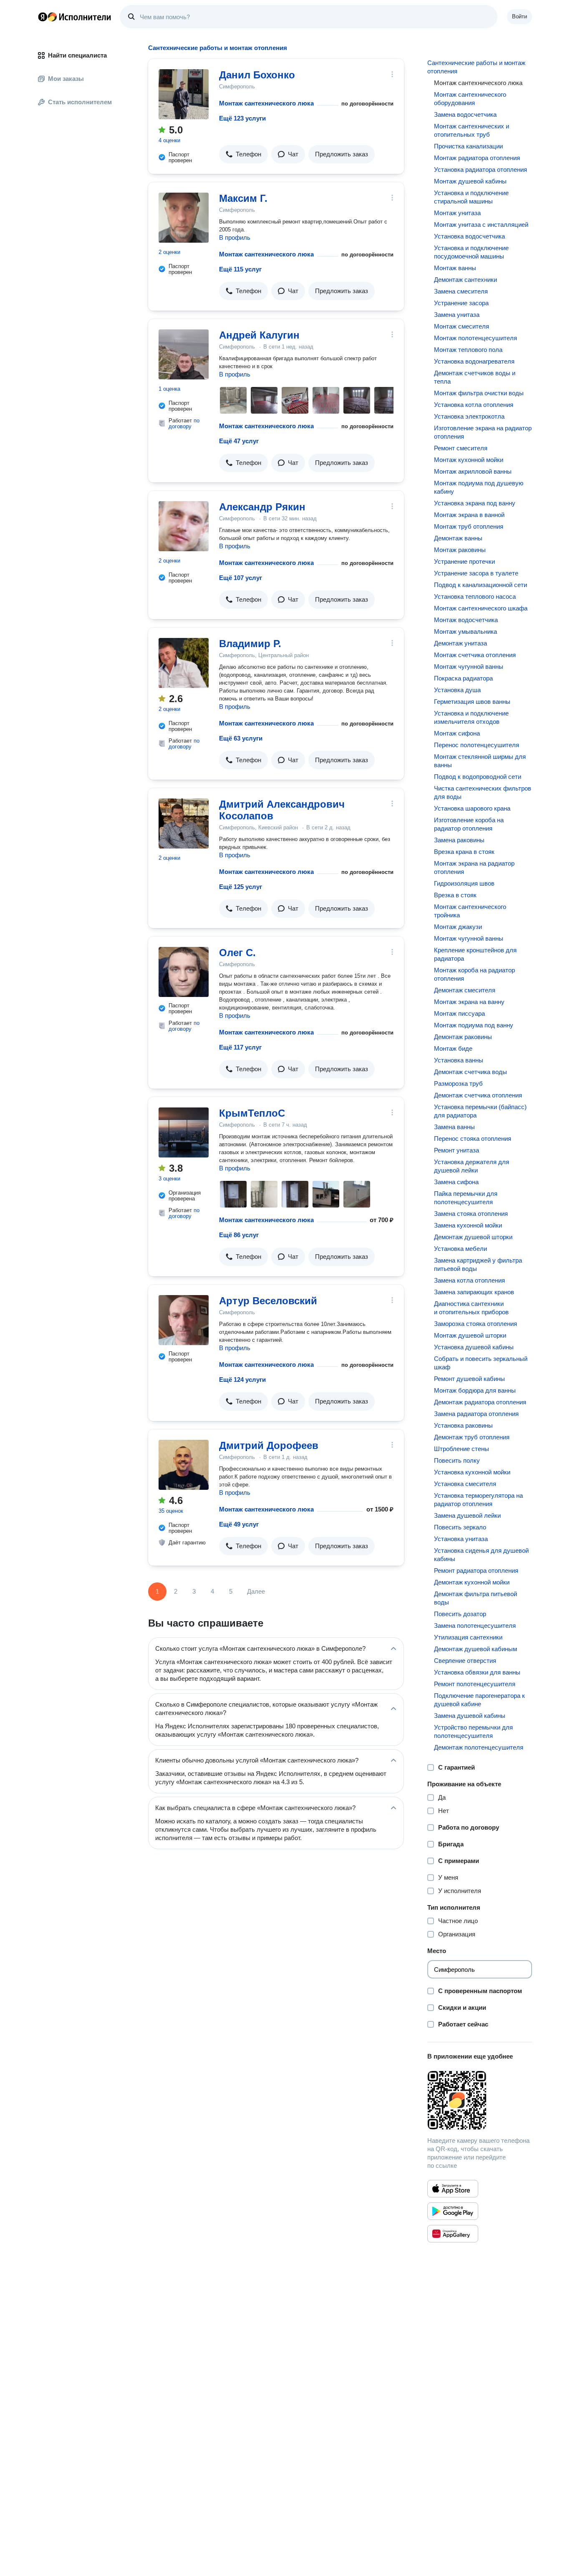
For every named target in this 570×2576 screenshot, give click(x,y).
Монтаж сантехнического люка (266, 103)
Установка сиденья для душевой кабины (481, 1555)
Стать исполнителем (80, 102)
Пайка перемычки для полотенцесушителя (466, 1198)
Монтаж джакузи (458, 927)
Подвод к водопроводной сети (478, 777)
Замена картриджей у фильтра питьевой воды (478, 1264)
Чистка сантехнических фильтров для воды (483, 792)
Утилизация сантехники (468, 1637)
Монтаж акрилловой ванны (473, 471)
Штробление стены (462, 1449)
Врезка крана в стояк (464, 852)
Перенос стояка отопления (473, 1139)
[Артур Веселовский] (184, 1320)
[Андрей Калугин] (184, 354)
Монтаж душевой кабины (470, 181)
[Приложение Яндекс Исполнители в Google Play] (453, 2211)
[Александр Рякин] (184, 526)
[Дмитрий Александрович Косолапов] (184, 824)
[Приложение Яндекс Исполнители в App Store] (453, 2189)
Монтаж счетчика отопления (475, 655)
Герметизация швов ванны (472, 702)
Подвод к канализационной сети (480, 585)
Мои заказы (66, 79)
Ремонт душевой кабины (469, 1379)
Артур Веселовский (268, 1301)
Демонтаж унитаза (460, 643)
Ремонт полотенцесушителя (475, 1684)
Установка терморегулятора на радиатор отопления (478, 1500)
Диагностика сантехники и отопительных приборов (471, 1308)
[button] (243, 154)
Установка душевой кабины (474, 1347)
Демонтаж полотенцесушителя (479, 1747)
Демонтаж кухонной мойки (472, 1582)
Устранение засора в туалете (476, 573)
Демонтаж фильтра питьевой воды (475, 1598)
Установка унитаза (461, 1539)
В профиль (235, 237)
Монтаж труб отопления (469, 526)
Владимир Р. (250, 644)
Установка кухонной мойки (472, 1472)
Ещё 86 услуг (239, 1235)
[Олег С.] (184, 972)
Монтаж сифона (457, 733)
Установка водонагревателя (474, 361)
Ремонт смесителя (461, 448)
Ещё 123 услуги (242, 118)
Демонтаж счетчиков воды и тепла (475, 377)
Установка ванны (459, 1060)
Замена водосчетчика (465, 114)
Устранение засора (461, 303)
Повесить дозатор (460, 1614)
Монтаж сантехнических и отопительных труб (472, 130)
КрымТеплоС (252, 1113)
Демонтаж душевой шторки (473, 1237)
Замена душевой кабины (470, 1716)
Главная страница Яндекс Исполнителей (75, 17)
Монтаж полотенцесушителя (475, 338)
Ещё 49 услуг (239, 1524)
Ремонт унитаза (457, 1150)
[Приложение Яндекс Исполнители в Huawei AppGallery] (453, 2234)
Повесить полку (457, 1460)
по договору (184, 423)
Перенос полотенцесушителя (477, 745)
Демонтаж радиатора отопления (480, 1402)
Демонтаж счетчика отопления (478, 1095)
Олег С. (237, 953)
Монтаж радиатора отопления (477, 158)
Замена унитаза (457, 315)
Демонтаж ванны (458, 538)
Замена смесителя (461, 291)
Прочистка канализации (468, 146)
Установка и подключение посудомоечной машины (471, 252)
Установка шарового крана (472, 808)
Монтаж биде (453, 1048)
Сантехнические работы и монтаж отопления (476, 67)
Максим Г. (243, 198)
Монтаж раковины (460, 550)
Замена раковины (459, 840)
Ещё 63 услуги (241, 738)
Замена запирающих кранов (474, 1292)
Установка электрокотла (469, 416)
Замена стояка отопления (471, 1214)
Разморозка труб (458, 1083)
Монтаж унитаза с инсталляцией (481, 225)
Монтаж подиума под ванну (474, 1025)
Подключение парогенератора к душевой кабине (479, 1700)
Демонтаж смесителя (465, 990)
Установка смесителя (465, 1484)
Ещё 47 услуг (239, 441)
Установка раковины (463, 1425)
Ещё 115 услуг (240, 269)
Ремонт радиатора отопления (476, 1570)
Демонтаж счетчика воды (470, 1072)
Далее (256, 1591)
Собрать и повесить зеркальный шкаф (481, 1363)
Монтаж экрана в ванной (469, 515)
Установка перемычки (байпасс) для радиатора (480, 1111)
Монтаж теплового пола (468, 350)
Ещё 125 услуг (241, 887)
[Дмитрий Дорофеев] (184, 1465)
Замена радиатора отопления (476, 1414)
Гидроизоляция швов (464, 883)
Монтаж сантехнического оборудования (470, 99)
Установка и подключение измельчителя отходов (471, 717)
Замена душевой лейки (467, 1515)
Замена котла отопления (469, 1280)
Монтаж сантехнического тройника (470, 911)
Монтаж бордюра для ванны (475, 1390)
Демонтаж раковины (463, 1037)
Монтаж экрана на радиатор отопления (474, 867)
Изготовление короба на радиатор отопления (469, 824)
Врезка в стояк (455, 895)
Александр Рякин (262, 507)
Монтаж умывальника (465, 631)
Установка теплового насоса (475, 596)
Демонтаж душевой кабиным (475, 1649)
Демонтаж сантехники (465, 280)
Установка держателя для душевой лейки (472, 1166)
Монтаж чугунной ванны (469, 667)
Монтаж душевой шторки (470, 1335)
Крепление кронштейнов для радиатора (475, 954)
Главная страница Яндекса (43, 17)
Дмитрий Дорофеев (269, 1445)
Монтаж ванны (455, 268)
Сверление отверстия (465, 1661)
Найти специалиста (77, 55)
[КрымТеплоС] (184, 1132)
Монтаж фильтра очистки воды (479, 393)
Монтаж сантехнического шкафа (481, 608)
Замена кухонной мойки (468, 1225)
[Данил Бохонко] (184, 94)
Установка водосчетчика (469, 236)
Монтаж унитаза (457, 213)
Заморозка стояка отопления (475, 1324)
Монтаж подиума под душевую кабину (479, 487)
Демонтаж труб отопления (472, 1437)
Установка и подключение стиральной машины (471, 197)
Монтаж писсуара (459, 1013)
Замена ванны (454, 1127)
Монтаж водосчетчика (466, 620)
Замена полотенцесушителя (475, 1626)
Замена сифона (456, 1182)
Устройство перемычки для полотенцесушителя (473, 1731)
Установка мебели (460, 1249)
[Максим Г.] (184, 218)
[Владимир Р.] (184, 663)
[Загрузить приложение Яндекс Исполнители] (480, 2100)
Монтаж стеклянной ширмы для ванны (480, 761)
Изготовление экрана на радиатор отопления (483, 432)
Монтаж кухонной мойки (469, 460)
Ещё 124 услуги (242, 1380)
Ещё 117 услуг (240, 1047)
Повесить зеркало (460, 1527)
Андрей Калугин (259, 335)
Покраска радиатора (463, 678)
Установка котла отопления (474, 405)
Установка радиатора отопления (480, 169)
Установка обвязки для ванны (477, 1672)
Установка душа (457, 690)
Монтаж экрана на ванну (469, 1002)
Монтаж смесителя (462, 326)
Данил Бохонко (257, 75)
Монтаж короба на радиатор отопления (474, 974)
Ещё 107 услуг (241, 578)
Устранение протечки (464, 561)
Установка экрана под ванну (475, 503)
